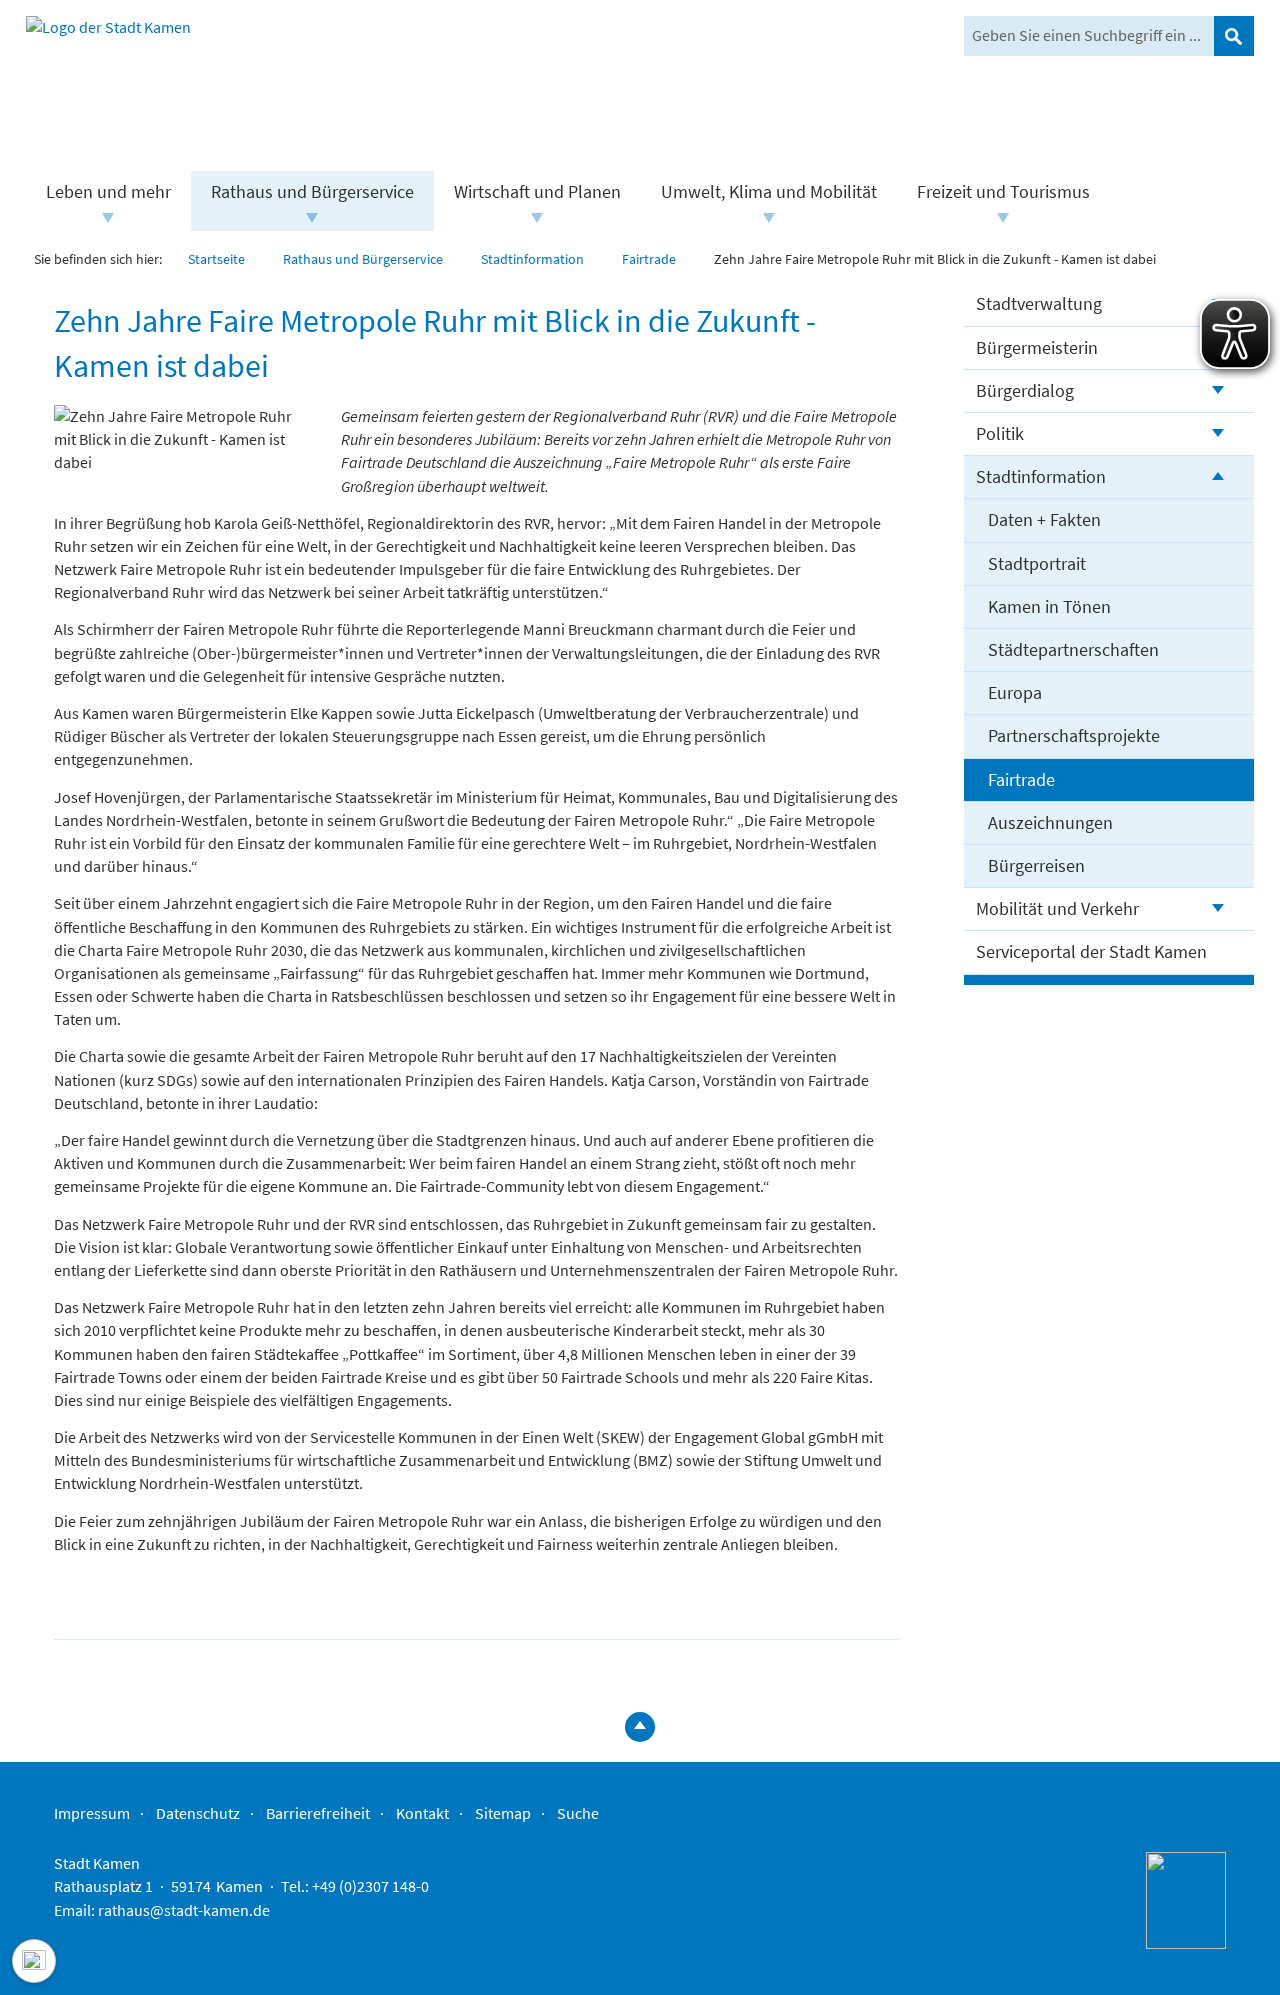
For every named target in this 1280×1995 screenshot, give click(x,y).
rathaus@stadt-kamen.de (184, 1910)
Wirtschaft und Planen (537, 191)
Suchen (1234, 36)
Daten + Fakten (1044, 519)
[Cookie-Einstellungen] (34, 1961)
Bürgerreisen (1036, 865)
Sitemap (503, 1813)
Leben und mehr (108, 191)
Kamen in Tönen (1049, 606)
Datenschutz (198, 1813)
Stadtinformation (1041, 476)
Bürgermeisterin (1037, 347)
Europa (1015, 692)
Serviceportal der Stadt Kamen (1091, 951)
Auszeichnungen (1050, 822)
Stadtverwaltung (1039, 303)
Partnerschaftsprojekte (1074, 735)
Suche (578, 1813)
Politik (1000, 433)
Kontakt (422, 1813)
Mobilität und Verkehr (1057, 908)
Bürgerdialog (1025, 390)
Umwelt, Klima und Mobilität (769, 191)
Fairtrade (1021, 779)
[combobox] (1089, 36)
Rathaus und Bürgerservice (312, 191)
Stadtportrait (1037, 563)
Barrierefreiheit (318, 1813)
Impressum (92, 1813)
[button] (108, 218)
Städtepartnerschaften (1073, 649)
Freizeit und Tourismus (1003, 191)
